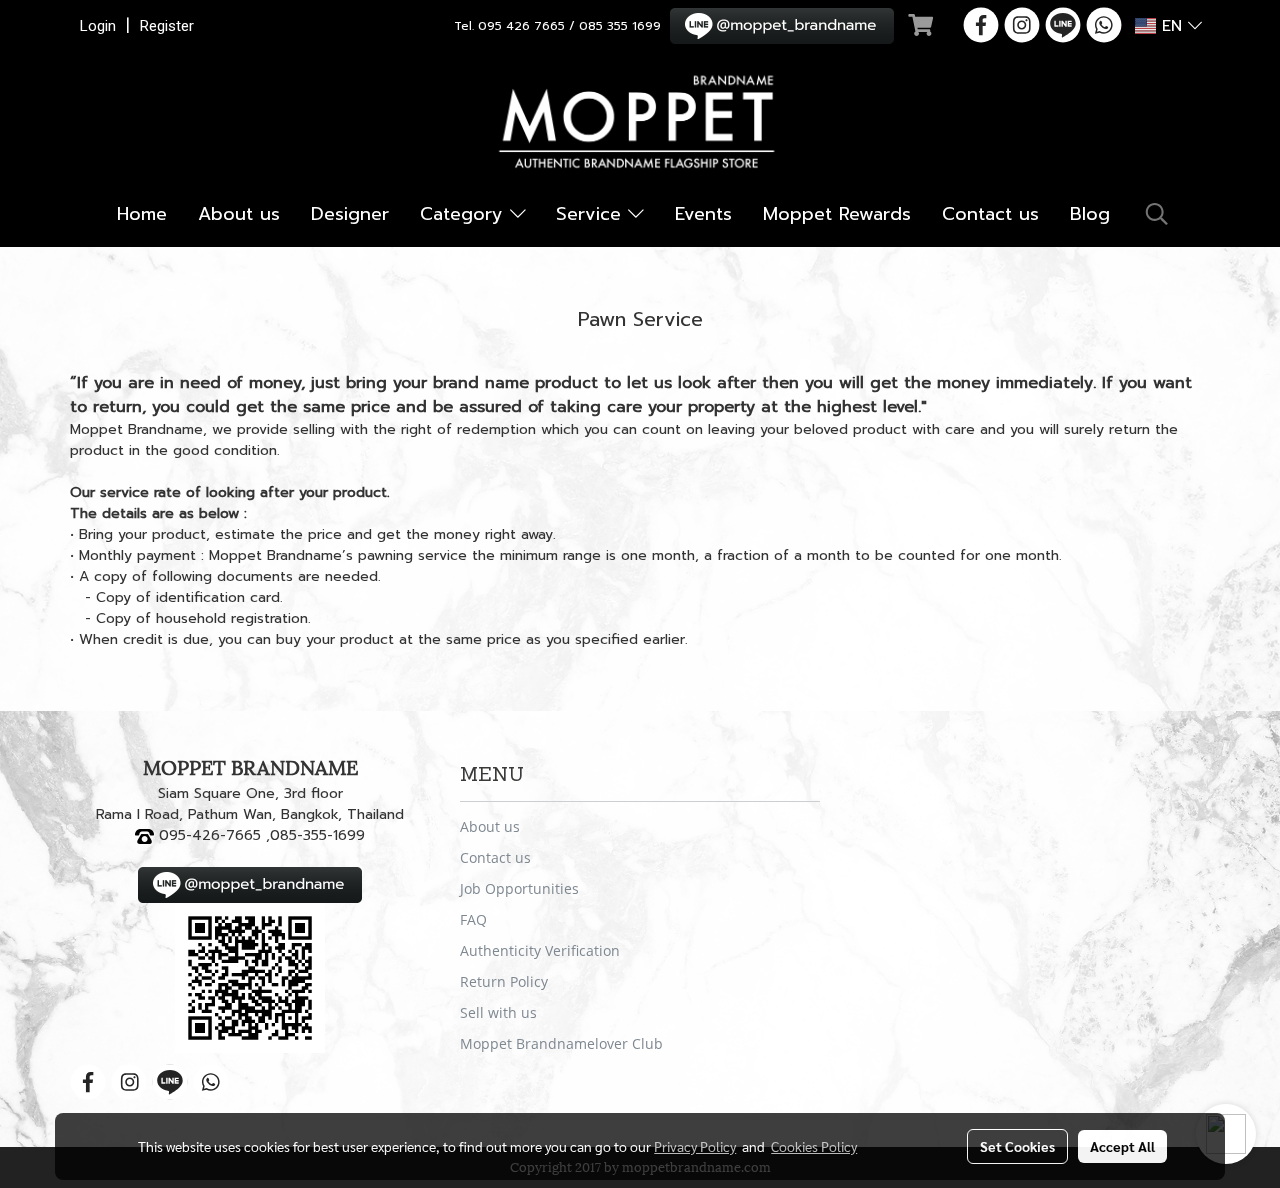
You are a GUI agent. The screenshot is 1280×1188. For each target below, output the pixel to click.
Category (465, 214)
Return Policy (504, 981)
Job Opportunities (519, 888)
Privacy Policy (695, 1146)
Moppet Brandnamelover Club (561, 1043)
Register (167, 26)
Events (703, 214)
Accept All (1122, 1146)
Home (142, 214)
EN (1172, 26)
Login (98, 26)
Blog (1090, 214)
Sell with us (498, 1012)
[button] (1157, 214)
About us (239, 214)
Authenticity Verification (540, 950)
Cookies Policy (814, 1146)
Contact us (990, 214)
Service (592, 214)
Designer (350, 214)
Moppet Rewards (837, 214)
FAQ (473, 919)
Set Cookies (1017, 1146)
